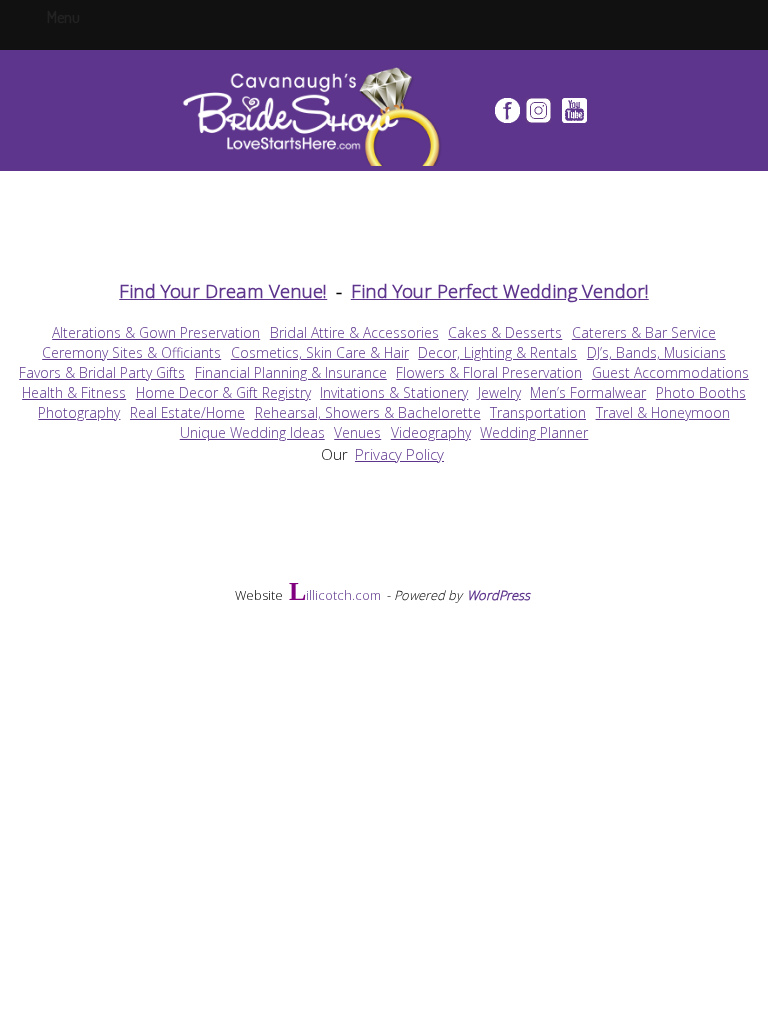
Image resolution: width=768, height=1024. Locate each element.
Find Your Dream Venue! (223, 290)
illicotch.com (335, 594)
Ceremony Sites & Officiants (131, 352)
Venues (357, 432)
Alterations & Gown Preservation (156, 332)
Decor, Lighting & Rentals (497, 352)
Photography (79, 412)
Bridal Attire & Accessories (354, 332)
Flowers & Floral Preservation (489, 372)
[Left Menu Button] (83, 16)
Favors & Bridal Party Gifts (102, 372)
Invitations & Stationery (394, 392)
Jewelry (499, 392)
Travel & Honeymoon (663, 412)
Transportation (538, 412)
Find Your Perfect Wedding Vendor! (500, 290)
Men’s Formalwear (588, 392)
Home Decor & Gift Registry (223, 392)
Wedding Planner (534, 432)
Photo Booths (701, 392)
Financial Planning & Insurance (291, 372)
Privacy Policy (399, 454)
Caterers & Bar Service (644, 332)
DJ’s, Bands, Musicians (656, 352)
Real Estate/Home (187, 412)
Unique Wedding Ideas (252, 432)
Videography (431, 432)
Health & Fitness (74, 392)
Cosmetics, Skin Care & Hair (320, 352)
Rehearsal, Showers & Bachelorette (368, 412)
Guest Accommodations (670, 372)
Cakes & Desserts (505, 332)
